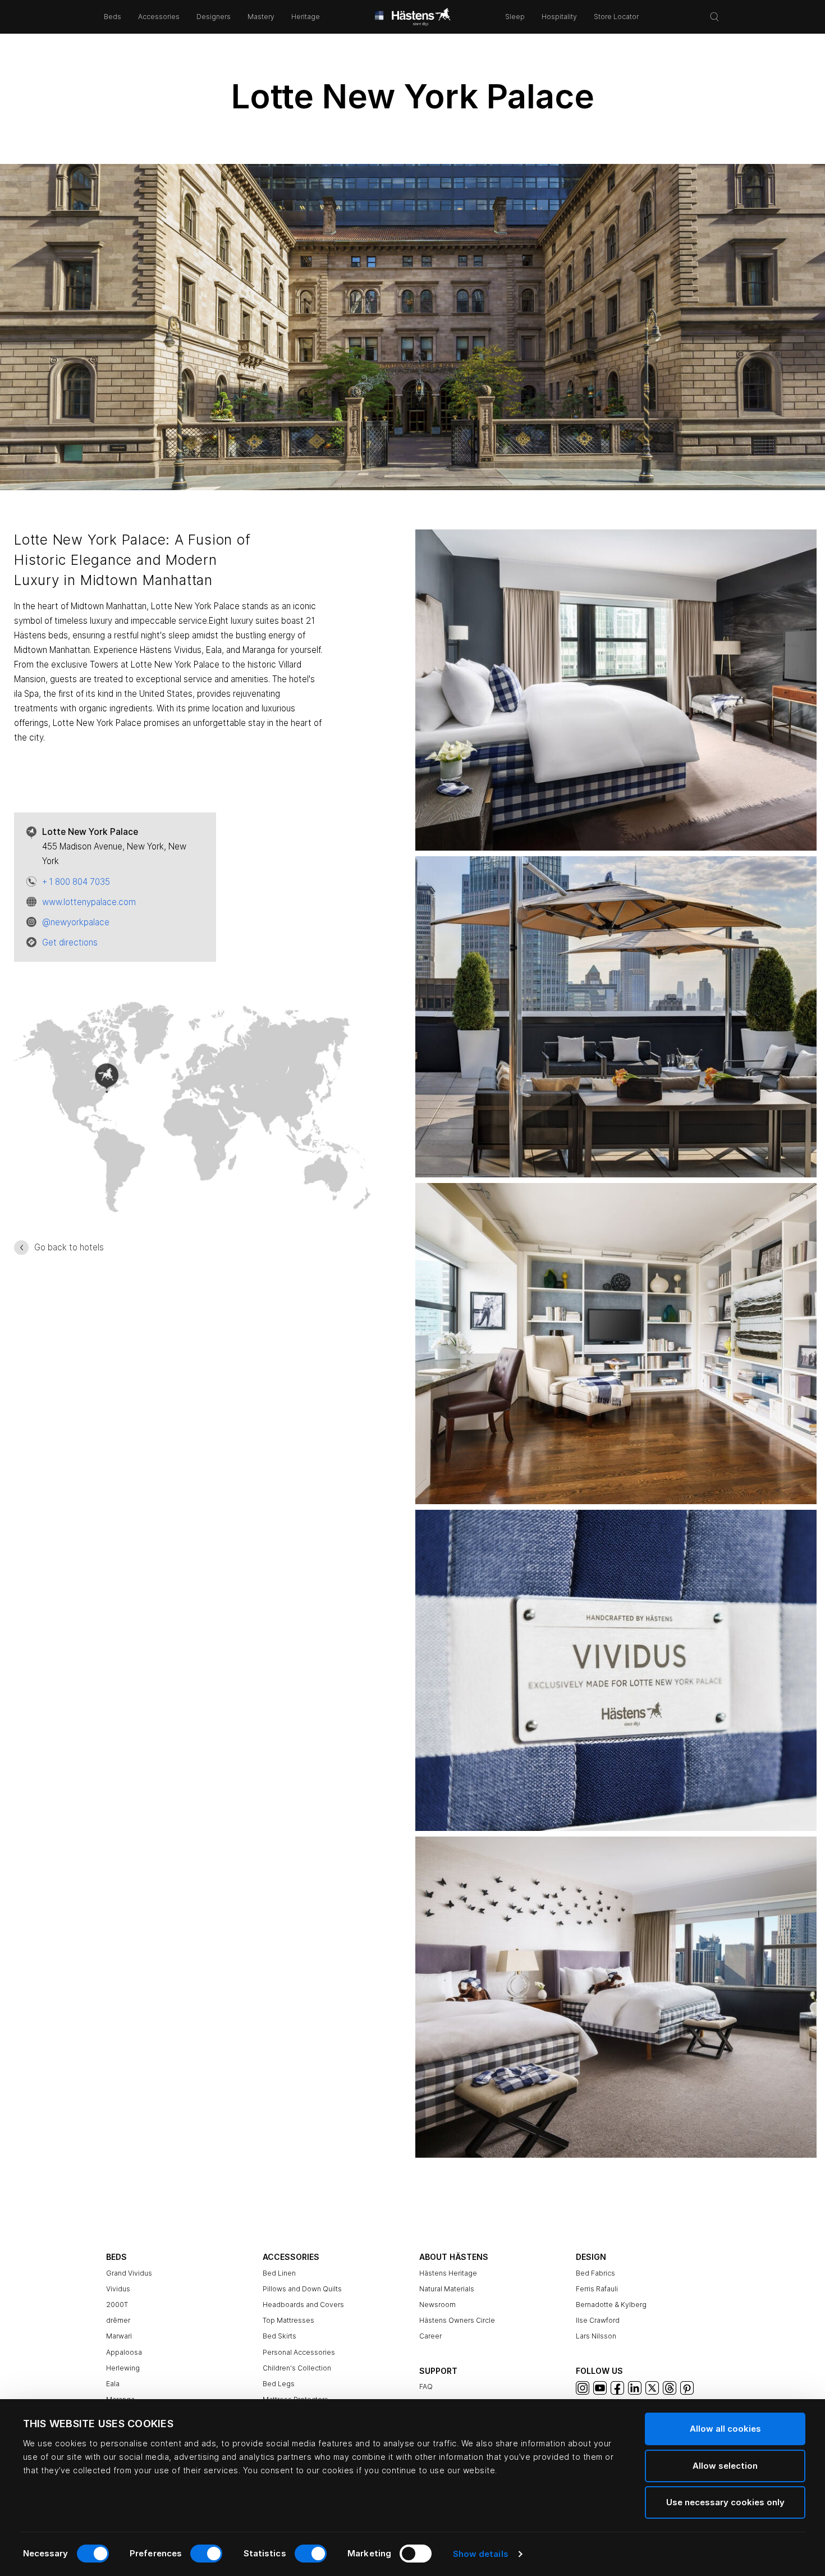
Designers (214, 17)
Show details (481, 2554)
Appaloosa (124, 2352)
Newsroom (437, 2305)
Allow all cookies (725, 2429)
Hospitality (559, 17)
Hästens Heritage (448, 2273)
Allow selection (725, 2466)
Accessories (159, 17)
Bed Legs (279, 2384)
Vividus (118, 2289)
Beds (113, 17)
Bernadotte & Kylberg (611, 2305)
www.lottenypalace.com (89, 902)
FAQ (426, 2387)
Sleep (515, 17)
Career (430, 2336)
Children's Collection (297, 2368)
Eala (113, 2384)
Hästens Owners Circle (457, 2320)
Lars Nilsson (596, 2336)
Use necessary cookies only (725, 2502)
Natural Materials (447, 2289)
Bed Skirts (279, 2336)
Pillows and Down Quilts (302, 2289)
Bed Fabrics (595, 2273)
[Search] (714, 17)
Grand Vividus (129, 2273)
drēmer (118, 2320)
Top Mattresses (288, 2320)
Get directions (70, 942)
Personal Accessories (299, 2352)
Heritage (306, 17)
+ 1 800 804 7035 (76, 882)
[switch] (206, 2554)
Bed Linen (279, 2273)
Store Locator (616, 17)
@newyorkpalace (76, 922)
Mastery (261, 17)
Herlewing (123, 2368)
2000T (117, 2305)
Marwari (119, 2336)
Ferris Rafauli (597, 2289)
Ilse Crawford (598, 2320)
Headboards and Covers (303, 2305)
